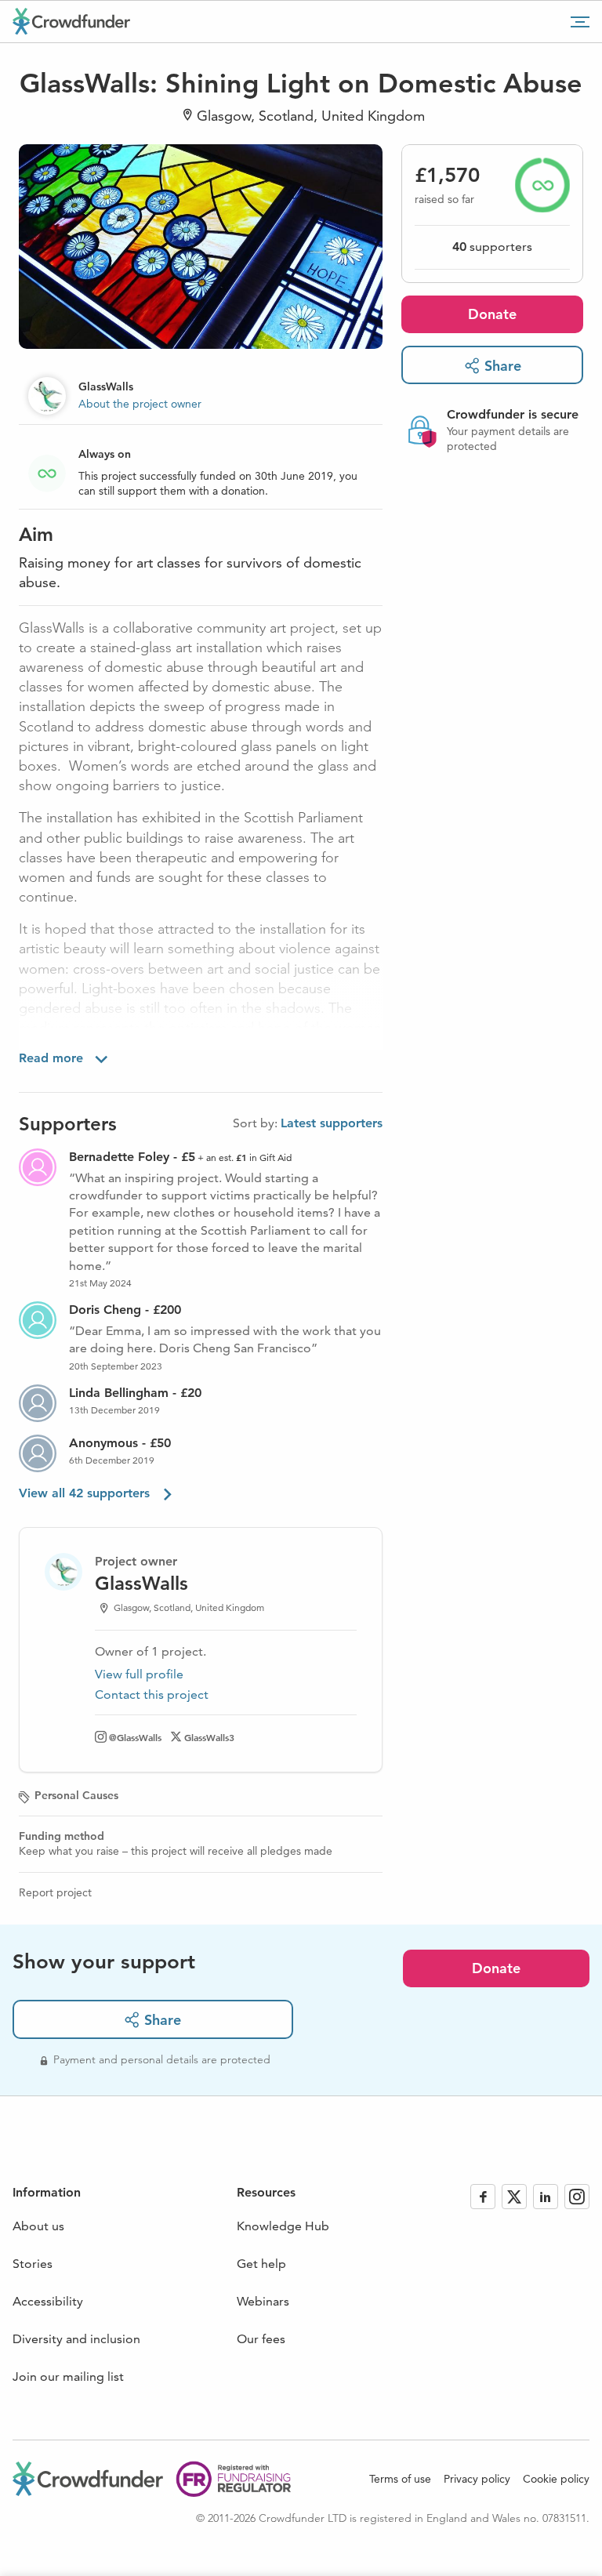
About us (38, 2226)
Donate (492, 314)
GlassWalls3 (209, 1737)
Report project (55, 1892)
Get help (261, 2264)
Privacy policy (477, 2479)
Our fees (261, 2339)
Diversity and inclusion (76, 2339)
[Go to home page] (71, 21)
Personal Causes (76, 1795)
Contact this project (152, 1694)
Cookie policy (556, 2479)
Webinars (263, 2301)
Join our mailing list (68, 2376)
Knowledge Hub (283, 2226)
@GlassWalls (135, 1737)
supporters (492, 247)
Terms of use (400, 2479)
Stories (33, 2264)
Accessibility (48, 2301)
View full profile (139, 1674)
